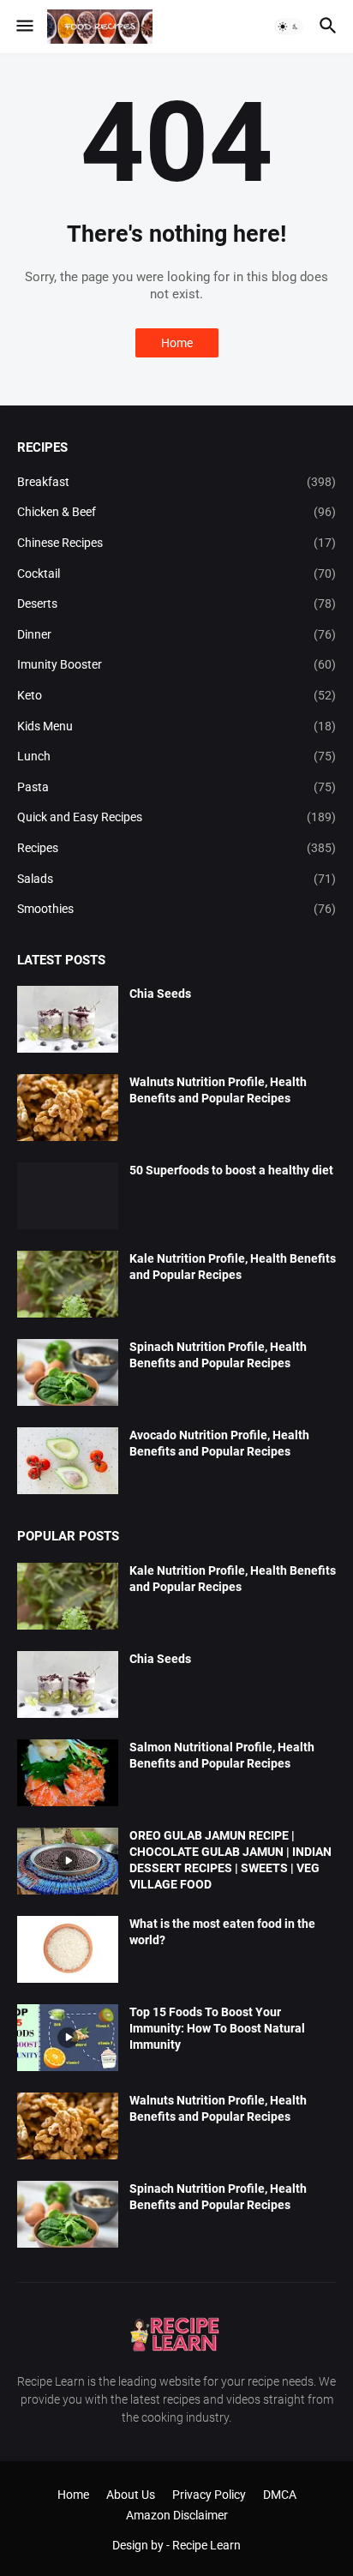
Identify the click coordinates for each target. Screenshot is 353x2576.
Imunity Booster (176, 664)
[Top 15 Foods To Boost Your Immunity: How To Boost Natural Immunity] (68, 2038)
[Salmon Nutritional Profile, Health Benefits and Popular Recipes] (68, 1773)
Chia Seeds (160, 994)
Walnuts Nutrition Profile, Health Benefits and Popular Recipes (218, 1090)
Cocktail (176, 573)
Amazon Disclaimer (177, 2515)
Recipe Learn (206, 2545)
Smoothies (176, 909)
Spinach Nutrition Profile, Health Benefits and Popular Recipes (218, 1355)
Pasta (176, 787)
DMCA (280, 2495)
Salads (176, 879)
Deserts (176, 603)
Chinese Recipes (176, 543)
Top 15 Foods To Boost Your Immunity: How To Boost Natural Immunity (217, 2028)
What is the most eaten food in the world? (222, 1932)
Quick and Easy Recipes (176, 817)
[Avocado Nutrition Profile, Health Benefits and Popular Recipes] (68, 1461)
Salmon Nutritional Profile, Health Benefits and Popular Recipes (222, 1755)
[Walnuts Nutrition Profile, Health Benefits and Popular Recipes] (68, 1108)
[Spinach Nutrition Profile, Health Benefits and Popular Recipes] (68, 1372)
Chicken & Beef (176, 512)
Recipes (176, 848)
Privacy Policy (209, 2495)
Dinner (176, 634)
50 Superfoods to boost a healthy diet (231, 1170)
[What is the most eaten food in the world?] (68, 1949)
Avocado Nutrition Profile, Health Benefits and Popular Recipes (219, 1443)
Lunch (176, 756)
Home (177, 343)
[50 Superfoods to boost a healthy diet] (68, 1196)
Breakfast (176, 482)
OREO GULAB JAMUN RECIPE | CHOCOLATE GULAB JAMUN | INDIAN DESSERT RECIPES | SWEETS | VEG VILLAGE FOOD (230, 1860)
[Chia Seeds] (68, 1019)
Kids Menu (176, 726)
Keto (176, 695)
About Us (131, 2495)
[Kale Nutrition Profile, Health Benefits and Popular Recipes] (68, 1284)
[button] (24, 27)
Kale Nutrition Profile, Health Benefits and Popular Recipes (233, 1267)
